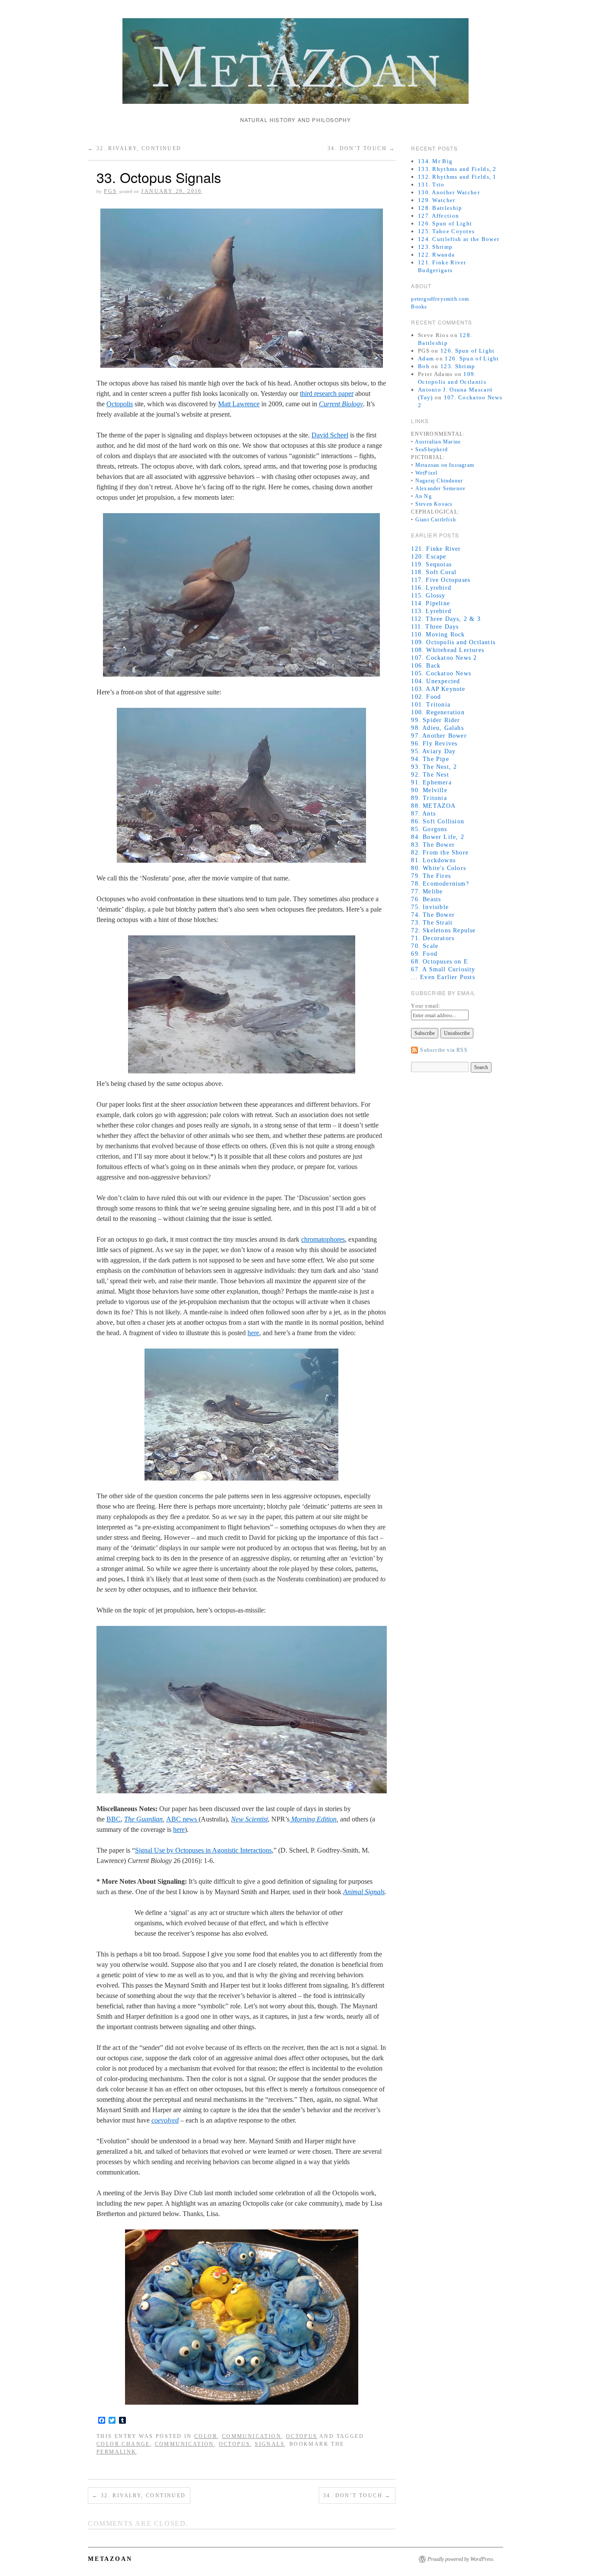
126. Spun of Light (445, 223)
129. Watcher (437, 200)
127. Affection (438, 216)
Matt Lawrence (239, 404)
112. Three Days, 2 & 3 (446, 619)
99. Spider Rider (435, 720)
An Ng (423, 496)
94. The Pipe (430, 759)
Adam (426, 358)
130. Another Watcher (449, 192)
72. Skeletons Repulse (443, 930)
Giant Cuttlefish (436, 520)
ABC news (182, 1819)
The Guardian (143, 1819)
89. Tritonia (429, 798)
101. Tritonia (431, 705)
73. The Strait (432, 923)
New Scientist (249, 1819)
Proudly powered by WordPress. (461, 2559)
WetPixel (427, 473)
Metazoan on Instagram (445, 465)
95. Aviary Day (433, 751)
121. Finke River (436, 549)
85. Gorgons (429, 829)
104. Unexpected (435, 681)
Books (419, 307)
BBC (114, 1819)
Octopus (302, 2436)
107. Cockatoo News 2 (444, 658)
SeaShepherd (432, 450)
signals (270, 2444)
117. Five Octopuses (441, 580)
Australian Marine (438, 442)
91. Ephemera (431, 782)
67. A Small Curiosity (443, 969)
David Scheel (330, 435)
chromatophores (323, 1239)
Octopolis (120, 404)
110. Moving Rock (438, 634)
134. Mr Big (435, 161)
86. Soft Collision (438, 821)
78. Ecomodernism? (440, 884)
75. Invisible (430, 907)
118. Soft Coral (434, 572)
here (253, 1333)
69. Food (424, 954)
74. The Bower (433, 915)
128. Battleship (440, 208)
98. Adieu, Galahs (437, 728)
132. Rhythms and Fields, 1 (457, 177)
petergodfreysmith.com (440, 299)
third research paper (327, 393)
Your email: (426, 1006)
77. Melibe (427, 891)
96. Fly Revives (434, 744)
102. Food (426, 697)
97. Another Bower (439, 736)
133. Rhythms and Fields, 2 (457, 169)
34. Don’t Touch (361, 148)
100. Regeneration (438, 712)
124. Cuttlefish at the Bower (459, 239)
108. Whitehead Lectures (448, 650)
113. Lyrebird (431, 611)
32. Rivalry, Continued (135, 148)
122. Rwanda (436, 255)
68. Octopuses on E (440, 962)
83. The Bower (433, 845)
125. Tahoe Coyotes (446, 231)
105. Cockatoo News (441, 673)
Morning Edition (313, 1819)
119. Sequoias (431, 564)
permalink (117, 2452)
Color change (123, 2444)
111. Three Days (435, 627)
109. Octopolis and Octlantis (453, 642)
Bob (424, 366)
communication (185, 2444)
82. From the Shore (440, 853)
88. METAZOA (433, 806)
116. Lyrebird (431, 588)
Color (206, 2436)
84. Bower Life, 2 (437, 837)
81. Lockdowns (433, 860)
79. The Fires (431, 876)
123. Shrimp (435, 247)
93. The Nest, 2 (434, 767)
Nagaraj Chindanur (439, 481)
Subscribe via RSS (444, 1050)
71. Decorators (433, 938)
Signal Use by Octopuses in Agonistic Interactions (203, 1850)
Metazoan (110, 2559)
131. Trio (431, 185)
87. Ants (423, 814)
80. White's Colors (438, 868)
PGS (110, 191)
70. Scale (425, 946)
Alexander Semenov (440, 488)
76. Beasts (426, 899)
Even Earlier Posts (448, 977)
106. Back (426, 666)
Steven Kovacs (434, 504)
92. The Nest (430, 775)
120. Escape (429, 557)
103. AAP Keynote (438, 689)
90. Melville (429, 790)
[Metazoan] (295, 65)
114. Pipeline (430, 603)
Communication (252, 2436)
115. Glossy (428, 596)
